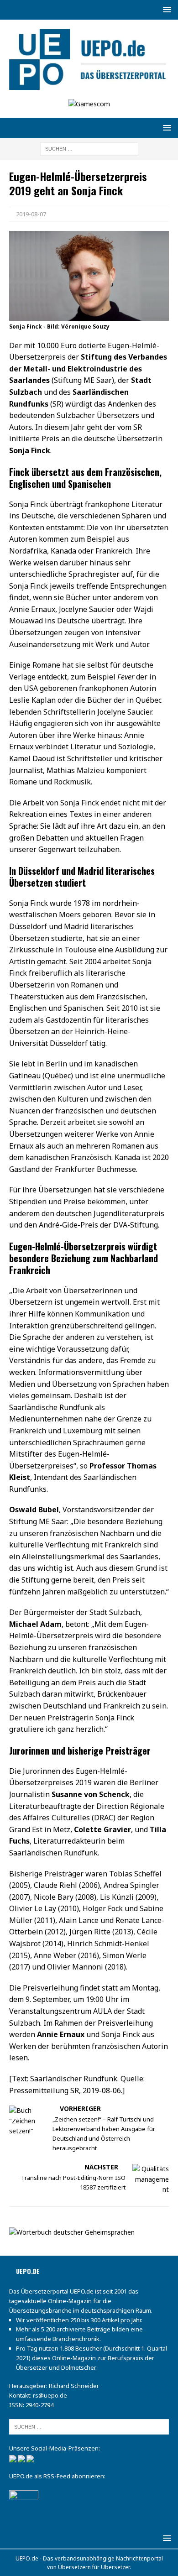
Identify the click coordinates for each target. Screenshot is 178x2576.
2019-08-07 (31, 214)
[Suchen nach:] (89, 148)
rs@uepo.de (50, 2395)
